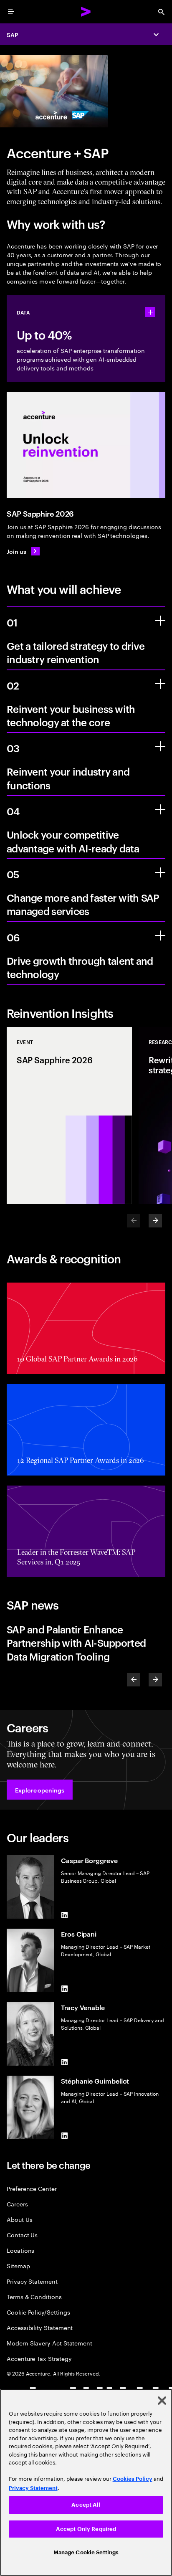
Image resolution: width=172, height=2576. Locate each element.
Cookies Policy (133, 2479)
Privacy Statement (32, 2281)
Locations (20, 2250)
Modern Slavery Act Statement (49, 2343)
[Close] (162, 2401)
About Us (19, 2219)
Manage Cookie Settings (86, 2552)
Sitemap (18, 2265)
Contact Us (22, 2235)
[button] (40, 1790)
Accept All (86, 2505)
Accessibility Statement (40, 2327)
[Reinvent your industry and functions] (160, 746)
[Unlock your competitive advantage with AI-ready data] (160, 809)
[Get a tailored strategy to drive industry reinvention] (160, 621)
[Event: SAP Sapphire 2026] (69, 1116)
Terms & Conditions (34, 2296)
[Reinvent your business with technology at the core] (160, 684)
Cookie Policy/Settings (38, 2312)
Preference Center (32, 2188)
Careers (17, 2204)
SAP (13, 34)
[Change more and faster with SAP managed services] (160, 872)
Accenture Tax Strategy (39, 2358)
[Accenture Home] (86, 12)
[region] (86, 2482)
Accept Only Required (86, 2529)
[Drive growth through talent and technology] (160, 936)
